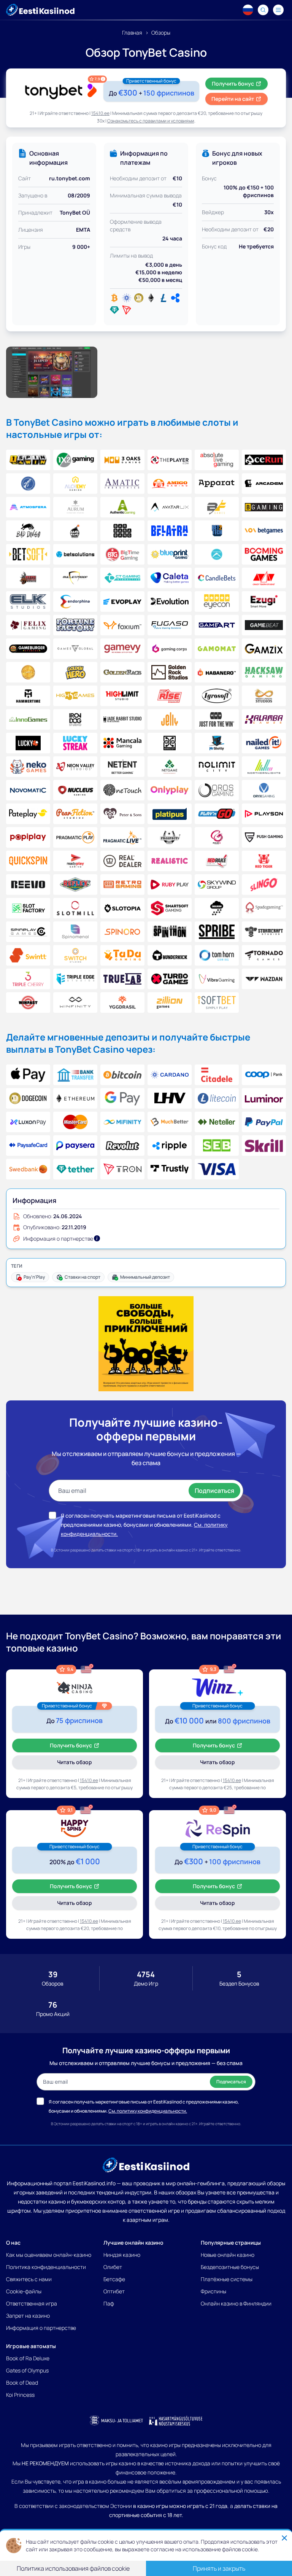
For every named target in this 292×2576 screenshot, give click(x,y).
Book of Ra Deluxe (28, 2358)
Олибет (113, 2267)
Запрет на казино (28, 2316)
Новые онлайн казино (228, 2255)
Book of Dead (22, 2383)
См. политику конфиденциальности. (148, 2111)
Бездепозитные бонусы (230, 2267)
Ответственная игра (32, 2303)
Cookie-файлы (24, 2291)
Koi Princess (20, 2395)
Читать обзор (85, 1764)
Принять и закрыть (219, 2568)
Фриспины (213, 2291)
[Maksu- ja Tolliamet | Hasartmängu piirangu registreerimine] (116, 2421)
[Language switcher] (248, 10)
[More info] (97, 1238)
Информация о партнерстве (41, 2328)
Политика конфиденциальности (46, 2267)
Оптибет (114, 2291)
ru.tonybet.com (70, 178)
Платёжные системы (227, 2279)
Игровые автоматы (31, 2346)
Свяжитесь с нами (29, 2279)
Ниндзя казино (122, 2255)
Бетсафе (114, 2279)
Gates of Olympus (27, 2370)
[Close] (284, 2538)
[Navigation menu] (278, 10)
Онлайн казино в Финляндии (236, 2303)
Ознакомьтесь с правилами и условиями (151, 121)
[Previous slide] (9, 372)
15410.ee (100, 113)
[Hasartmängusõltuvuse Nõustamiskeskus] (176, 2421)
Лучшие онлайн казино (133, 2243)
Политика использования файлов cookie (73, 2568)
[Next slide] (283, 372)
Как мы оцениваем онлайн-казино (49, 2255)
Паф (109, 2303)
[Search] (263, 10)
